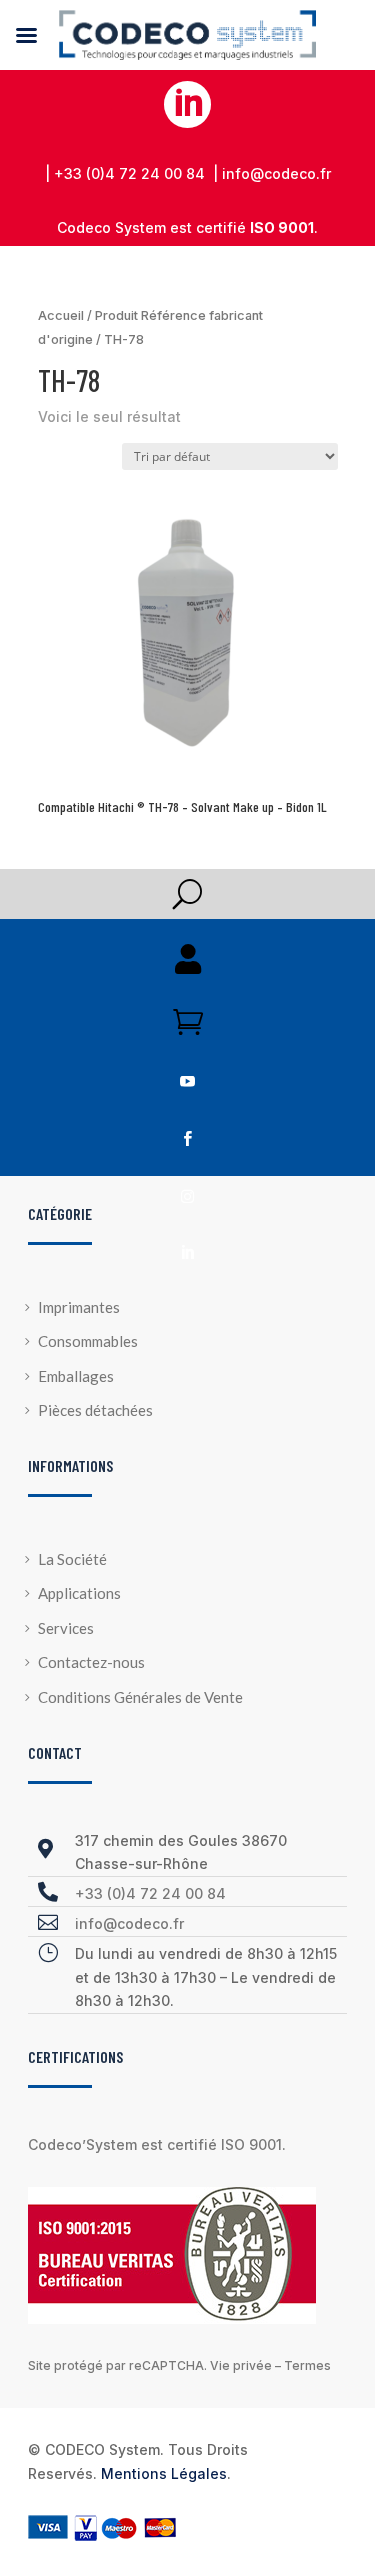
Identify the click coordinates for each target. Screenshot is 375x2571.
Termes (307, 2365)
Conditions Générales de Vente (140, 1697)
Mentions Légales (164, 2473)
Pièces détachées (95, 1410)
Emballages (76, 1376)
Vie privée (241, 2365)
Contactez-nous (91, 1662)
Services (66, 1628)
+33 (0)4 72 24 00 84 (150, 1893)
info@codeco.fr (129, 1923)
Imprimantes (79, 1307)
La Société (72, 1559)
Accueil (61, 315)
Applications (79, 1593)
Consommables (88, 1341)
